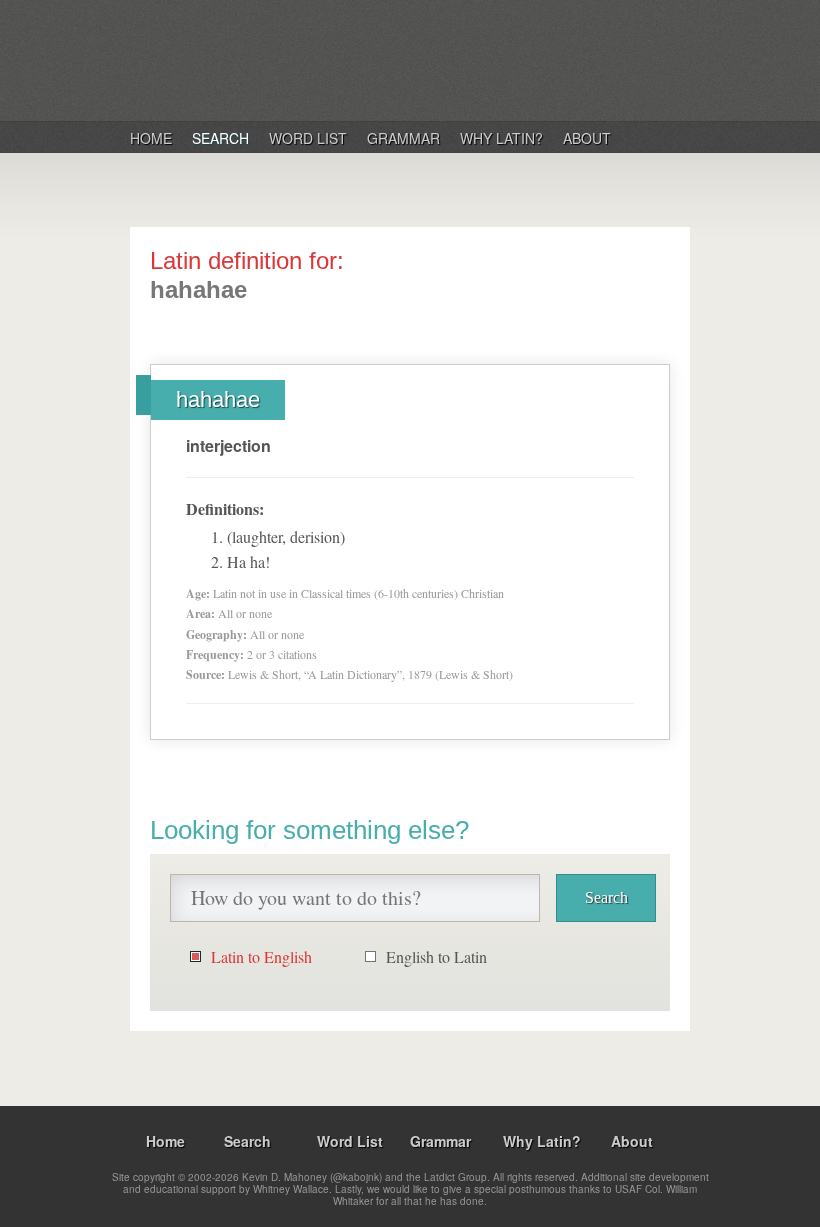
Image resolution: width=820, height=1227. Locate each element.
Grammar (403, 138)
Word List (308, 138)
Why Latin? (501, 138)
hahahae (218, 399)
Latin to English (261, 956)
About (587, 138)
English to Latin (436, 956)
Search (220, 138)
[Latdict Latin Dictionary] (388, 59)
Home (151, 138)
